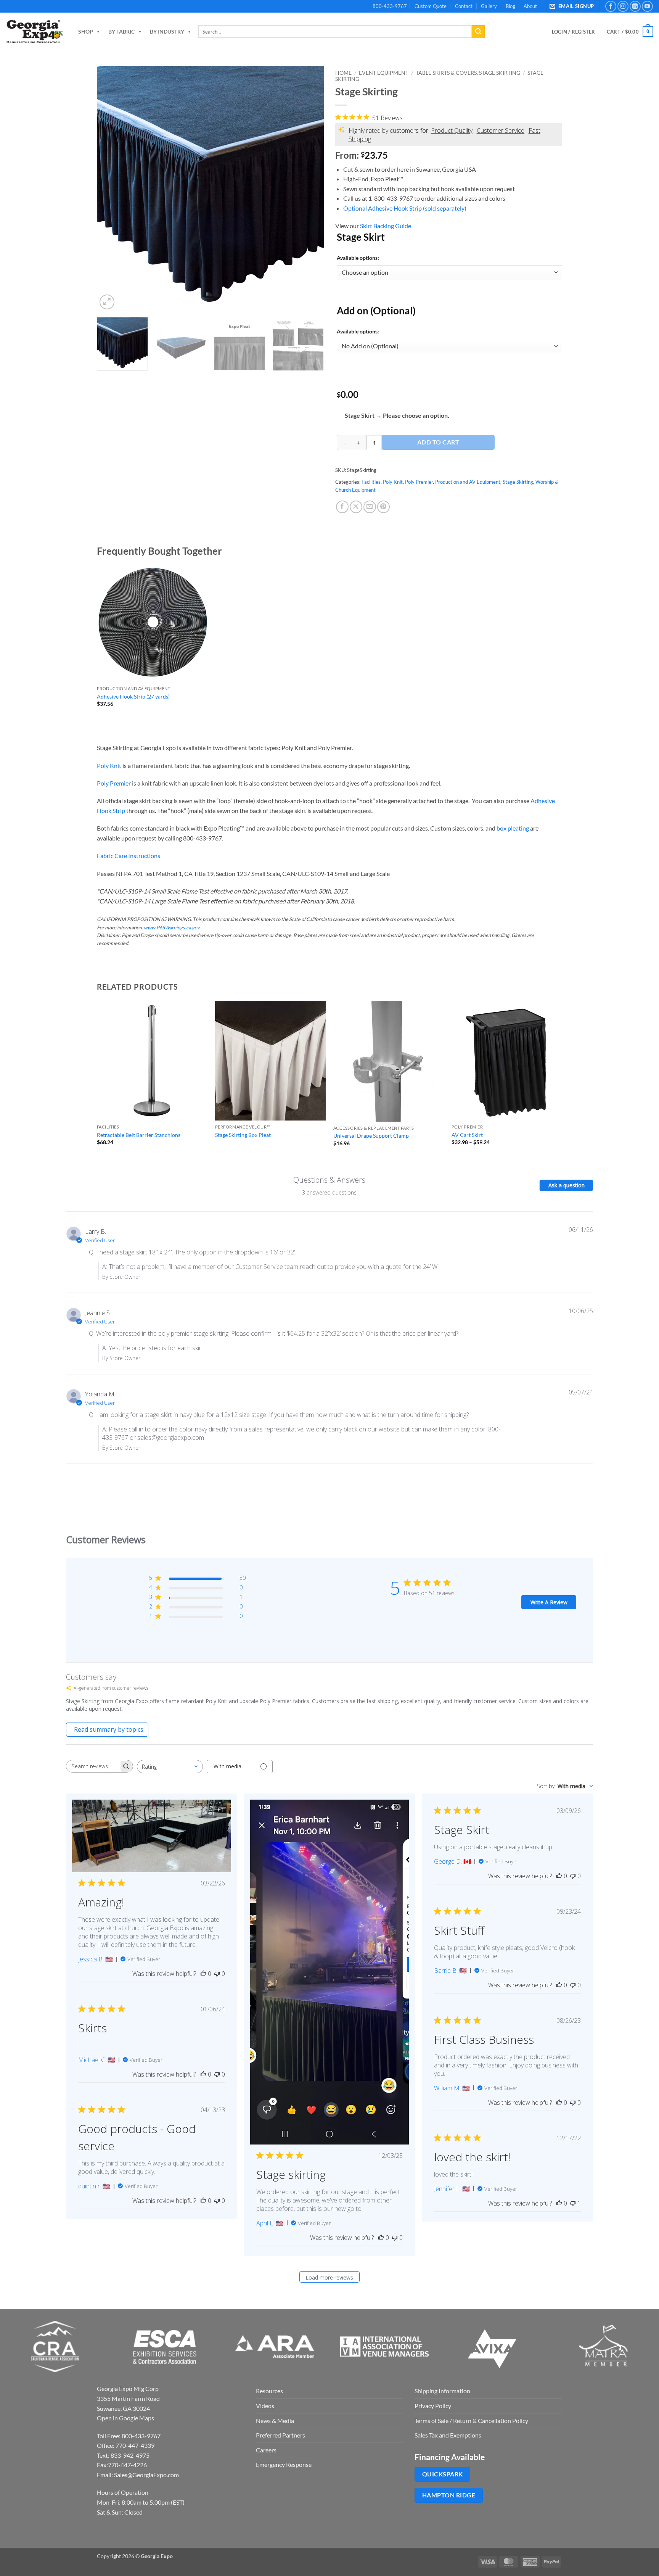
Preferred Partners (280, 2435)
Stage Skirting (518, 482)
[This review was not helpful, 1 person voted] (573, 2203)
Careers (266, 2450)
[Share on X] (356, 507)
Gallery (489, 6)
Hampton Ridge (449, 2495)
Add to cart (438, 442)
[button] (573, 6)
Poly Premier (419, 482)
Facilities (371, 482)
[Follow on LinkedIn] (635, 6)
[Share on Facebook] (342, 507)
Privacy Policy (433, 2406)
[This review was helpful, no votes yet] (203, 1974)
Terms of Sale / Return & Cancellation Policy (471, 2421)
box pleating (513, 828)
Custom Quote (431, 6)
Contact (464, 6)
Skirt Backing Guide (386, 226)
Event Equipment (384, 73)
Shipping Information (442, 2391)
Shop (86, 31)
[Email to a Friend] (370, 507)
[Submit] (478, 32)
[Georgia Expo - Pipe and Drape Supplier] (34, 32)
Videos (265, 2406)
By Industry (167, 31)
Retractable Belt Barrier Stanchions (139, 1135)
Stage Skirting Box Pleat (243, 1135)
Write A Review (549, 1602)
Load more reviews (329, 2277)
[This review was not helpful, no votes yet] (217, 1974)
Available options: (358, 258)
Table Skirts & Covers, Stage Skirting (468, 73)
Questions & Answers (329, 1180)
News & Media (275, 2421)
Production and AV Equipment (468, 482)
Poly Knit (393, 482)
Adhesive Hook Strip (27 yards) (133, 696)
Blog (510, 6)
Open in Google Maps (125, 2418)
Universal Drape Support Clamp (371, 1136)
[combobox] (170, 1767)
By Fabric (121, 31)
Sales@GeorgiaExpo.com (146, 2475)
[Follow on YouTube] (647, 6)
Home (343, 73)
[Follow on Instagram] (623, 6)
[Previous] (111, 189)
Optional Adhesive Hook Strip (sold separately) (405, 208)
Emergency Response (284, 2464)
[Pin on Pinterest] (383, 507)
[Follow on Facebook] (611, 6)
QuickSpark (443, 2474)
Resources (269, 2391)
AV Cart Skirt (467, 1135)
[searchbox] (93, 1766)
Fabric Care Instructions (129, 856)
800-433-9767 (390, 6)
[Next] (310, 189)
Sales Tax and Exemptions (448, 2435)
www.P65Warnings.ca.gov (172, 927)
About (530, 6)
